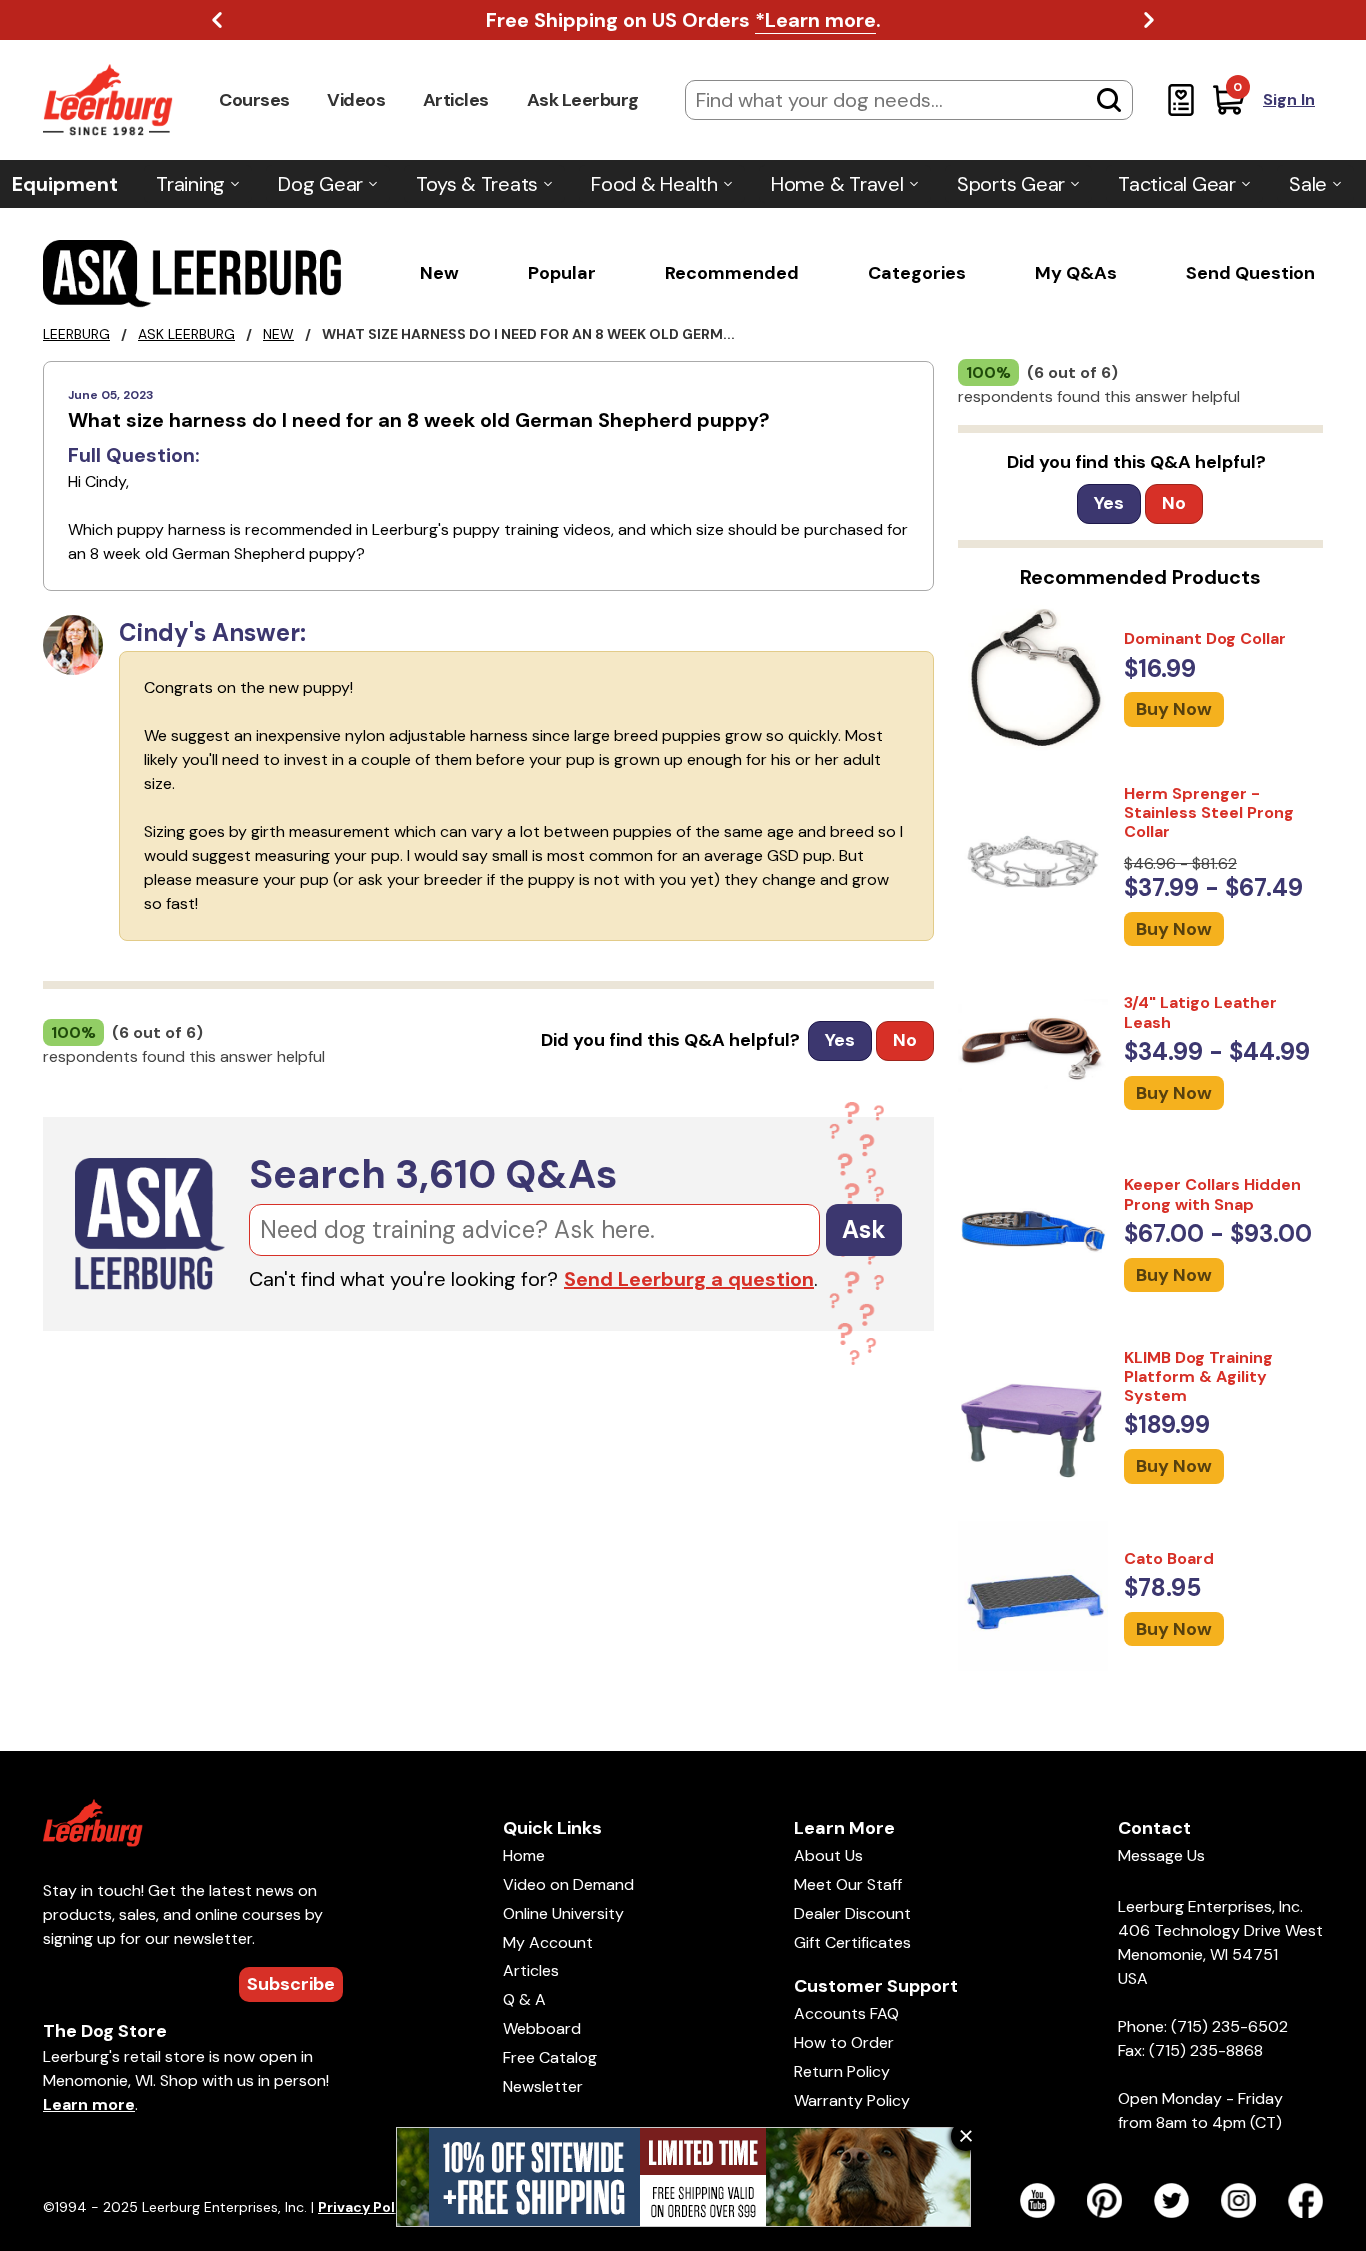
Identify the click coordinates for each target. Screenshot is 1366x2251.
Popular (562, 273)
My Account (548, 1942)
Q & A (524, 1999)
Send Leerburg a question (689, 1279)
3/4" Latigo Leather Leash (1200, 1012)
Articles (456, 100)
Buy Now (1174, 710)
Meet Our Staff (848, 1884)
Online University (563, 1913)
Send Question (1250, 273)
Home (524, 1855)
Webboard (542, 2028)
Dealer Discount (852, 1913)
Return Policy (842, 2071)
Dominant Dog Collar (1205, 638)
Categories (917, 273)
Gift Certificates (852, 1942)
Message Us (1161, 1855)
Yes (840, 1040)
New (439, 273)
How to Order (844, 2042)
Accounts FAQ (846, 2013)
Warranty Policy (852, 2100)
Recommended (732, 273)
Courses (254, 100)
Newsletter (543, 2086)
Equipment (65, 184)
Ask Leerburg (583, 100)
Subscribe (291, 1984)
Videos (356, 100)
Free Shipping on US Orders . (683, 20)
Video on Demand (568, 1884)
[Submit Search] (1109, 100)
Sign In (1289, 99)
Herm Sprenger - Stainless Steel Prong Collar (1209, 812)
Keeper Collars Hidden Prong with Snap (1212, 1194)
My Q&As (1076, 273)
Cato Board (1169, 1558)
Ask (864, 1229)
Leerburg (76, 334)
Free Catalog (550, 2057)
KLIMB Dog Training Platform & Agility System (1198, 1376)
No (905, 1040)
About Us (828, 1855)
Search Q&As (433, 1174)
